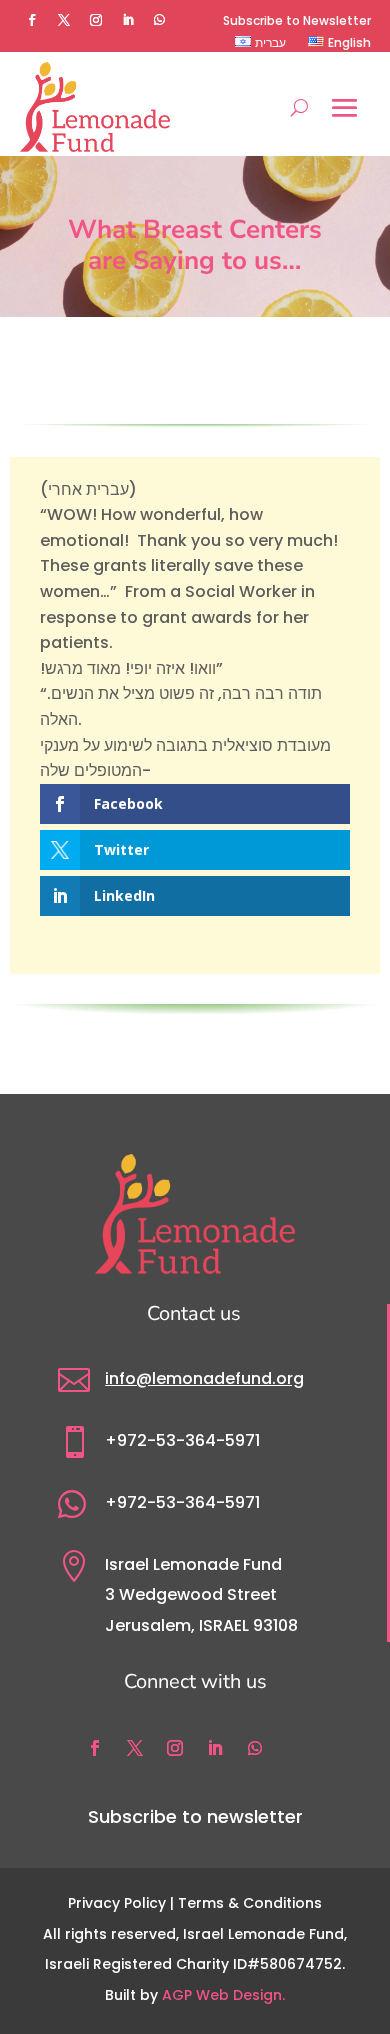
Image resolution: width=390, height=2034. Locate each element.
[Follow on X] (64, 20)
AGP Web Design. (223, 1995)
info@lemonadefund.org (204, 1378)
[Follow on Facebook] (32, 20)
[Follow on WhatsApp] (160, 20)
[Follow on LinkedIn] (128, 20)
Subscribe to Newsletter (297, 21)
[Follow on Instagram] (96, 20)
